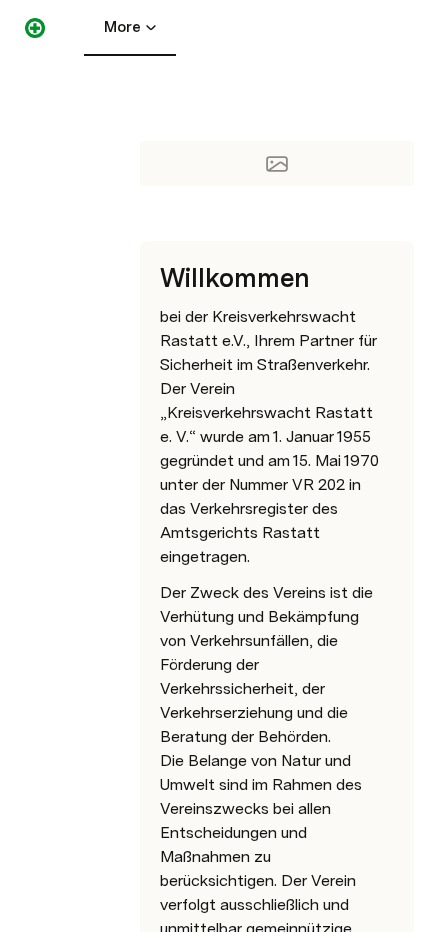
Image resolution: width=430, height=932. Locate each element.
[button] (151, 88)
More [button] (122, 27)
